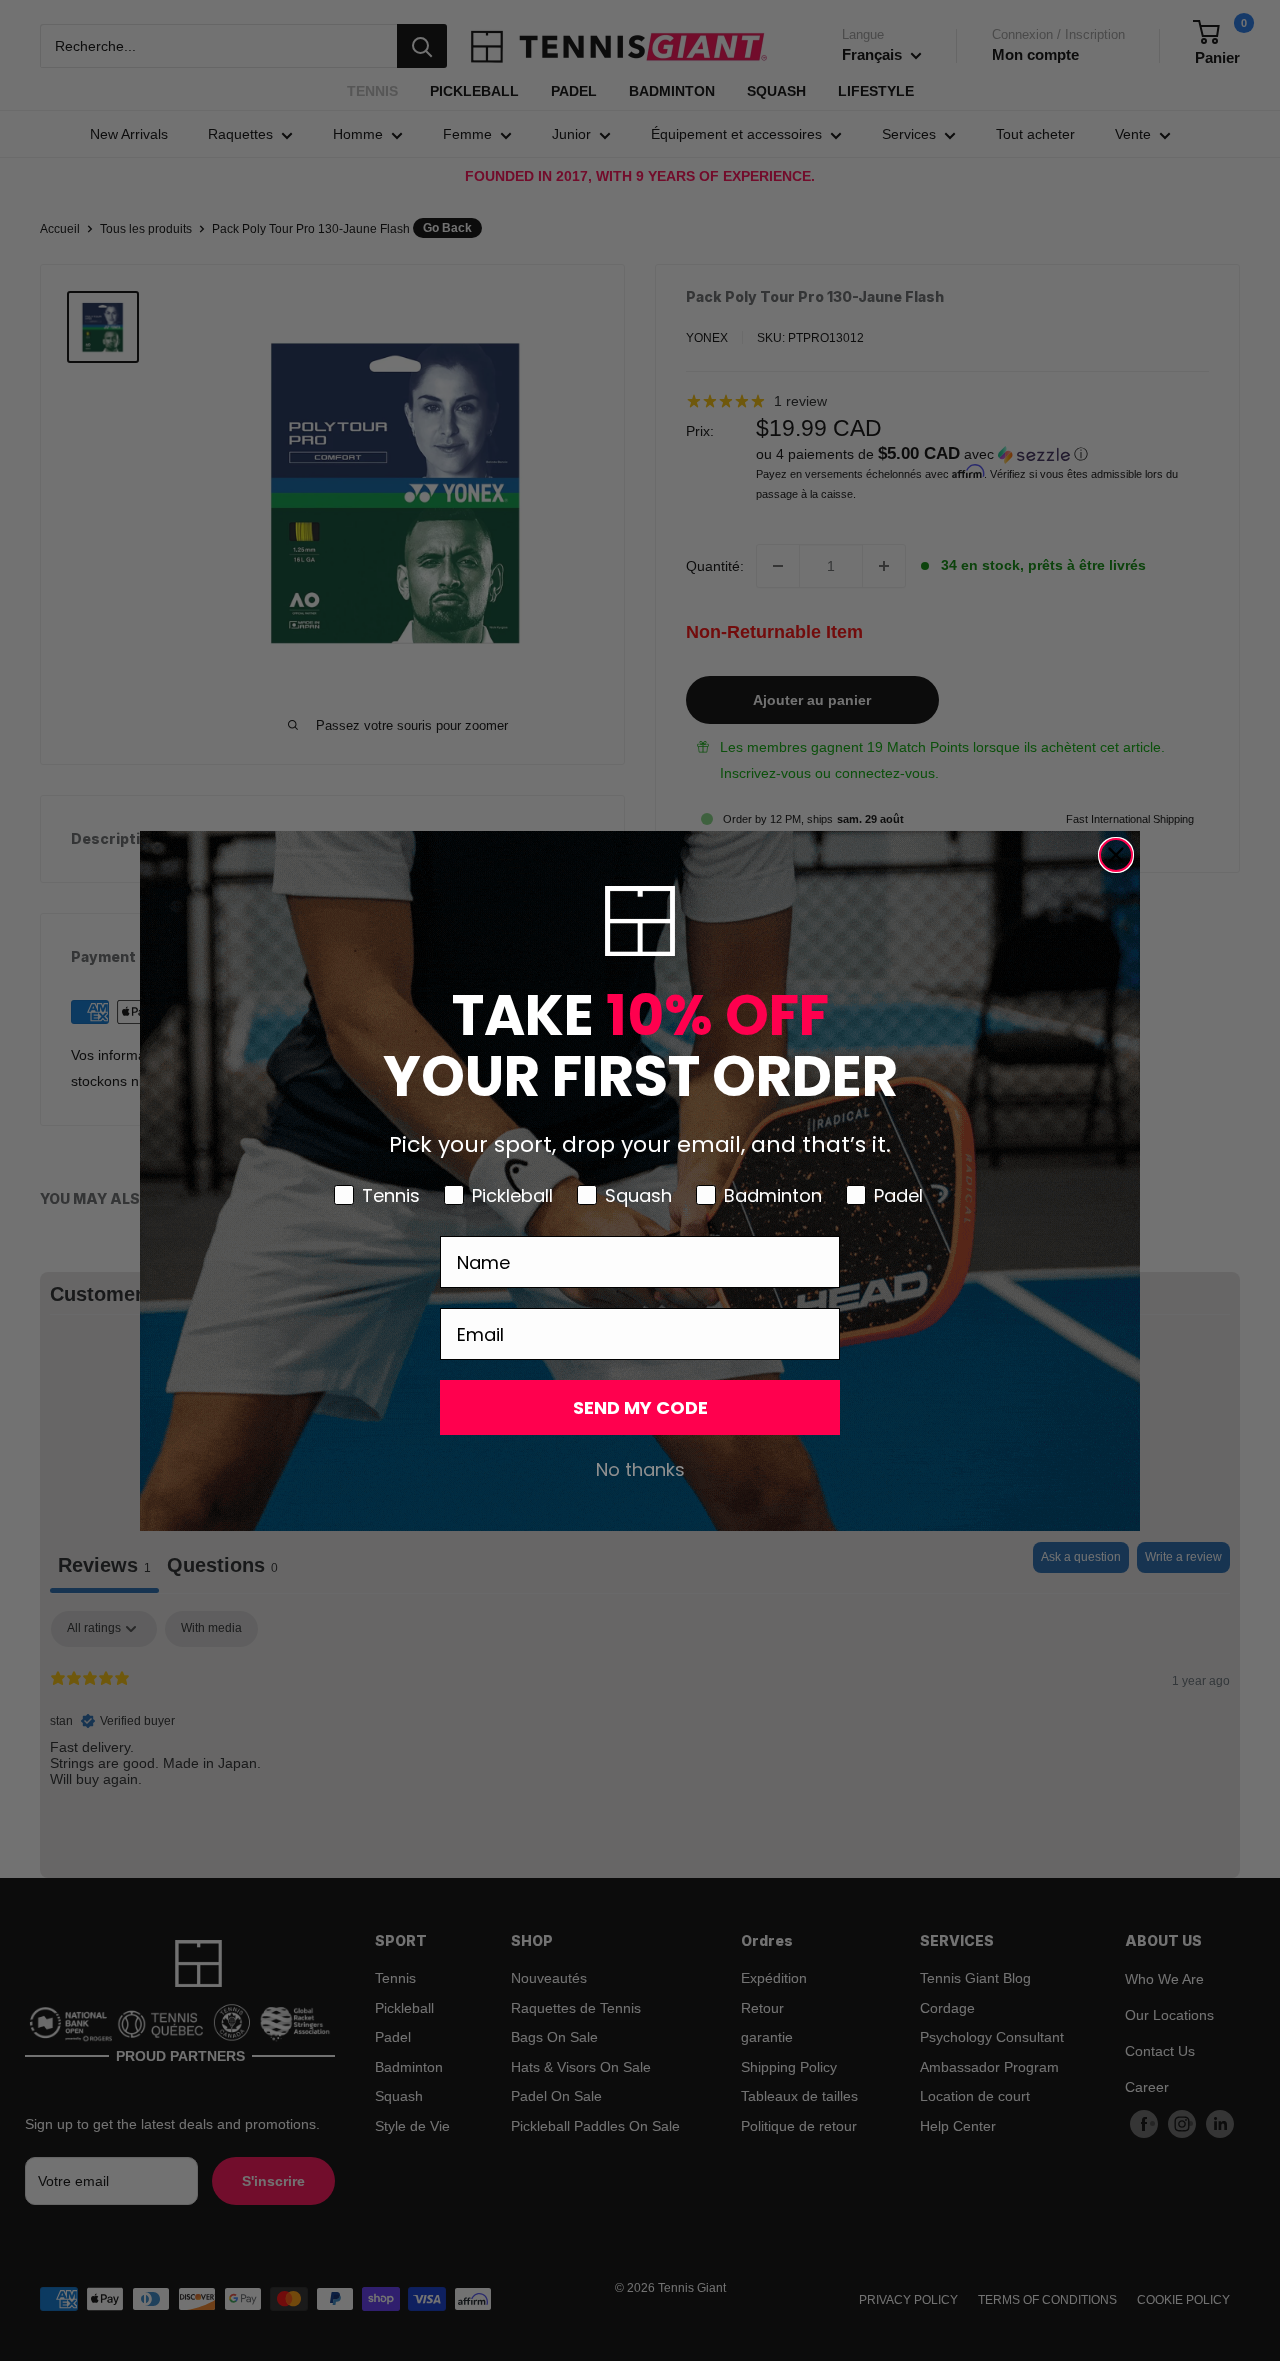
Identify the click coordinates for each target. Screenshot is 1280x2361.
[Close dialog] (1116, 855)
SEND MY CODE (640, 1407)
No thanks (640, 1469)
